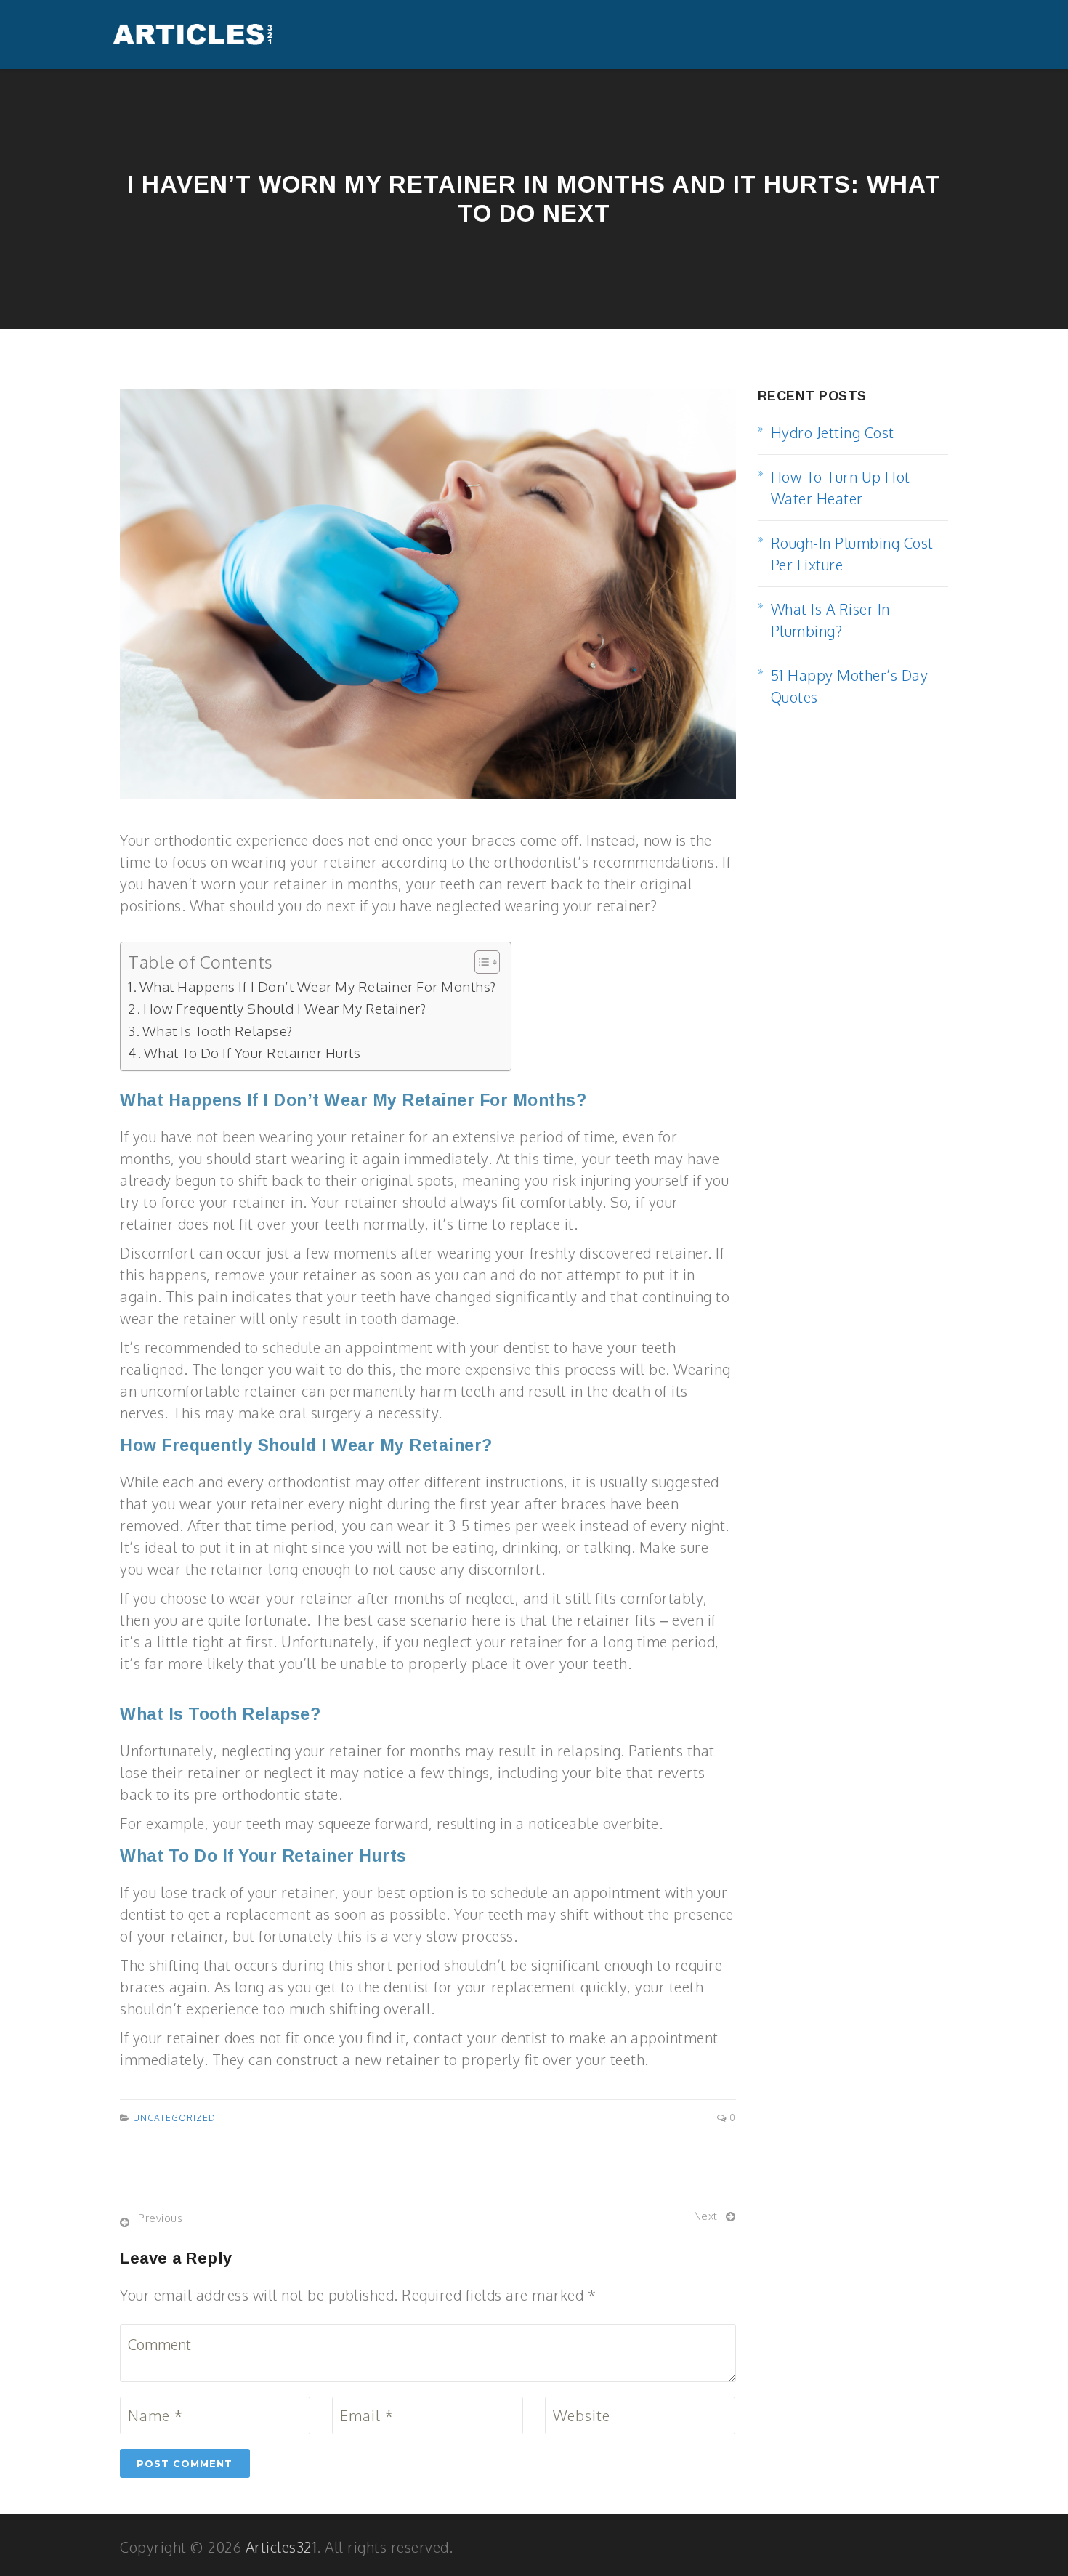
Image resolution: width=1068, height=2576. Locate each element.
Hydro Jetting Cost (833, 432)
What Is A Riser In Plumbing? (830, 620)
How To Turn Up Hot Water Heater (841, 488)
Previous (160, 2218)
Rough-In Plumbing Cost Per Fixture (852, 554)
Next (706, 2216)
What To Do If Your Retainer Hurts (252, 1052)
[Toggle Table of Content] (480, 962)
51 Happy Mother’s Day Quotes (850, 686)
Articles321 (282, 2547)
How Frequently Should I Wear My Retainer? (284, 1008)
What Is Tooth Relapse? (218, 1030)
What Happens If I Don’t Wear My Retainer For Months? (318, 986)
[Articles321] (193, 35)
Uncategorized (174, 2118)
